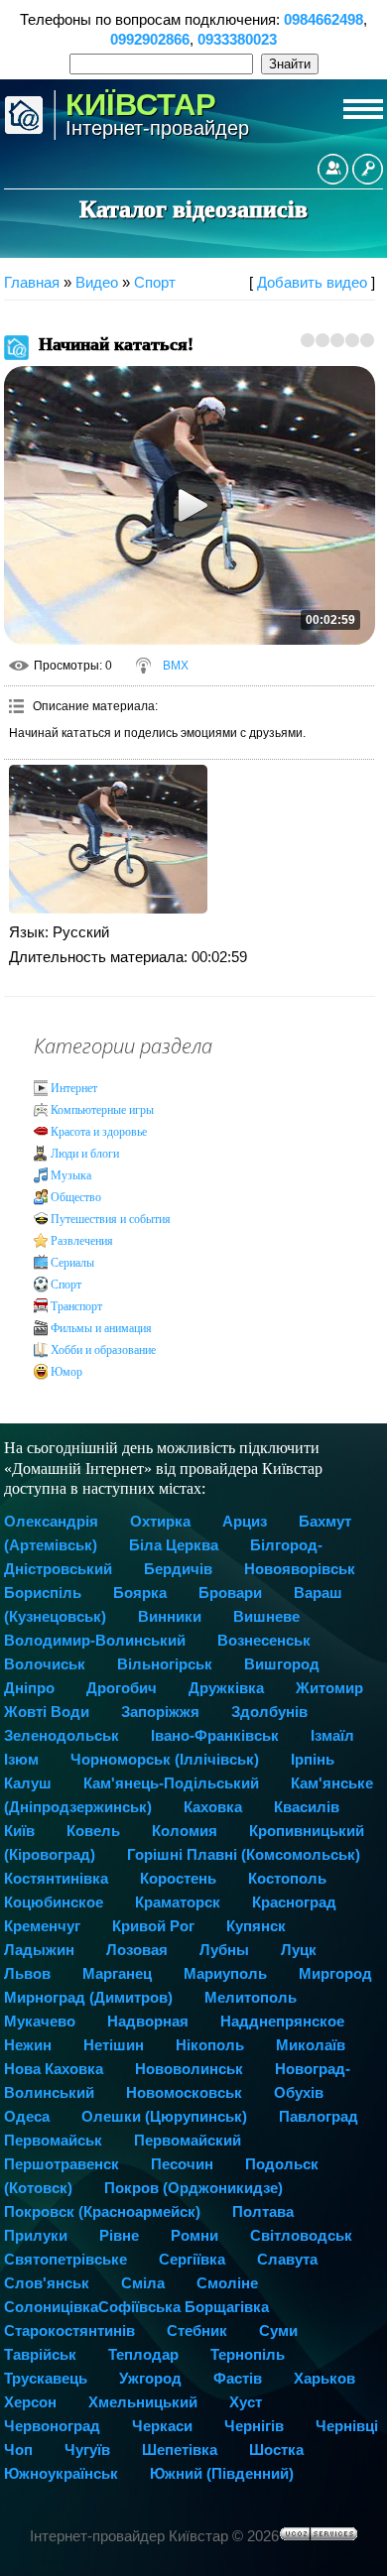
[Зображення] (108, 839)
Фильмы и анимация (101, 1328)
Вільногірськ (165, 1664)
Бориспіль (43, 1593)
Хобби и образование (103, 1350)
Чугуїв (87, 2450)
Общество (76, 1197)
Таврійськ (40, 2354)
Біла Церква (174, 1545)
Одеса (27, 2116)
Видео (97, 282)
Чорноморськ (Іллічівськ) (165, 1759)
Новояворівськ (300, 1569)
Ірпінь (313, 1759)
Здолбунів (269, 1712)
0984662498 (323, 19)
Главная (32, 282)
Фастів (238, 2378)
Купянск (256, 1926)
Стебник (197, 2331)
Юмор (66, 1372)
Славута (287, 2259)
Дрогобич (122, 1688)
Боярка (140, 1593)
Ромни (194, 2235)
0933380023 (237, 39)
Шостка (276, 2450)
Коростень (178, 1878)
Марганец (117, 1973)
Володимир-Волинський (95, 1640)
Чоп (18, 2450)
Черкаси (162, 2426)
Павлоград (319, 2116)
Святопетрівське (65, 2259)
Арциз (245, 1521)
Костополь (287, 1878)
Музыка (71, 1175)
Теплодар (143, 2354)
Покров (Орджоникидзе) (193, 2188)
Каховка (213, 1807)
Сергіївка (192, 2259)
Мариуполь (225, 1973)
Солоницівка (51, 2307)
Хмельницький (143, 2402)
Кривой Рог (153, 1926)
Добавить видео (312, 282)
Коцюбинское (54, 1902)
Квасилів (307, 1807)
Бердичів (178, 1569)
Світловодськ (301, 2235)
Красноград (294, 1902)
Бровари (230, 1593)
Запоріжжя (160, 1712)
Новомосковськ (184, 2092)
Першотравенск (62, 2164)
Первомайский (188, 2140)
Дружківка (226, 1688)
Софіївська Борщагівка (184, 2307)
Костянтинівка (56, 1878)
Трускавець (46, 2378)
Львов (27, 1973)
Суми (278, 2331)
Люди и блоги (85, 1154)
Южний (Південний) (222, 2473)
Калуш (28, 1783)
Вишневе (266, 1616)
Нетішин (114, 2045)
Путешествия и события (111, 1219)
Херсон (30, 2402)
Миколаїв (311, 2045)
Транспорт (76, 1306)
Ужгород (150, 2378)
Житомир (329, 1688)
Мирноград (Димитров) (88, 1997)
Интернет (74, 1088)
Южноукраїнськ (61, 2473)
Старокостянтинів (69, 2331)
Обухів (299, 2092)
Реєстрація (333, 169)
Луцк (299, 1950)
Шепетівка (180, 2450)
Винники (170, 1616)
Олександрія (51, 1521)
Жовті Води (47, 1712)
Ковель (93, 1831)
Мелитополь (251, 1997)
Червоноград (52, 2426)
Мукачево (40, 2021)
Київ (19, 1831)
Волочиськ (45, 1664)
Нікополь (210, 2045)
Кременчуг (42, 1926)
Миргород (335, 1973)
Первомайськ (53, 2140)
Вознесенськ (264, 1640)
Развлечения (82, 1241)
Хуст (246, 2402)
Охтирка (160, 1521)
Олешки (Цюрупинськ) (164, 2116)
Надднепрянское (282, 2021)
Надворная (148, 2021)
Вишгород (282, 1664)
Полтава (263, 2211)
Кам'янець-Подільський (171, 1783)
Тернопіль (248, 2354)
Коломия (185, 1831)
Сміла (143, 2283)
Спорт (155, 282)
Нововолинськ (189, 2069)
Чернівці (347, 2426)
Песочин (182, 2164)
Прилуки (36, 2235)
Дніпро (29, 1688)
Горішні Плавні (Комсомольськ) (244, 1854)
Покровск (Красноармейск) (102, 2211)
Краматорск (178, 1902)
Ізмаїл (332, 1735)
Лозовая (137, 1950)
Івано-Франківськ (215, 1735)
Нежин (28, 2045)
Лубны (224, 1950)
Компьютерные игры (102, 1110)
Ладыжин (39, 1950)
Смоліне (227, 2283)
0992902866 (150, 39)
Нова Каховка (54, 2069)
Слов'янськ (47, 2283)
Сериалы (72, 1263)
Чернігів (254, 2426)
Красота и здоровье (99, 1132)
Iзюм (21, 1759)
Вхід (368, 169)
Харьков (324, 2378)
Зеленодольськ (62, 1735)
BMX (176, 666)
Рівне (119, 2235)
